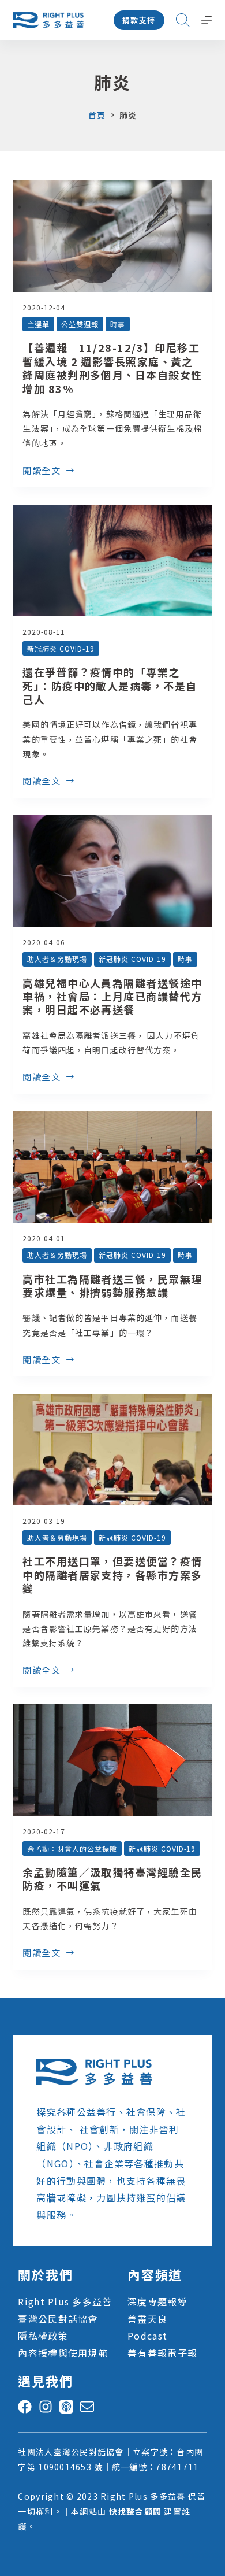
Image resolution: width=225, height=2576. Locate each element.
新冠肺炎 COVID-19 (61, 648)
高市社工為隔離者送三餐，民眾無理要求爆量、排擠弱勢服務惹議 (112, 1285)
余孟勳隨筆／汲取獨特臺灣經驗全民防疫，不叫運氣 (112, 1879)
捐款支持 (139, 20)
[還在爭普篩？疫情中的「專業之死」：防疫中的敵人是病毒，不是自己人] (112, 560)
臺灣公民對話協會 (58, 2319)
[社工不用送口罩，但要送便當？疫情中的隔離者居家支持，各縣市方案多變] (112, 1450)
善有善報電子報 (162, 2353)
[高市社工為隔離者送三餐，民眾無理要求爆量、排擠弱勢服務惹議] (112, 1167)
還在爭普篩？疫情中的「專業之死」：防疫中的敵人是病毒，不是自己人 (110, 685)
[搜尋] (183, 20)
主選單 (38, 324)
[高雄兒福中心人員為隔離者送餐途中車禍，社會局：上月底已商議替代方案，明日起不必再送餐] (112, 871)
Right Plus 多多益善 (65, 2301)
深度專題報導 (157, 2301)
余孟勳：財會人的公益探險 (72, 1848)
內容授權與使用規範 (63, 2353)
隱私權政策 (43, 2336)
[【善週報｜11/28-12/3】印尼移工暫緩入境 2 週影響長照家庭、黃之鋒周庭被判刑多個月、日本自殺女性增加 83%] (112, 236)
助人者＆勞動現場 (57, 959)
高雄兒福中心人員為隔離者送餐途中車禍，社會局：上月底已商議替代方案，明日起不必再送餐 (112, 996)
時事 (118, 324)
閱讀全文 (42, 471)
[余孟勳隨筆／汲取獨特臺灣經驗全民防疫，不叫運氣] (112, 1760)
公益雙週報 (80, 324)
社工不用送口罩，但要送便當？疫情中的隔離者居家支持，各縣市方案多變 (112, 1574)
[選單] (207, 20)
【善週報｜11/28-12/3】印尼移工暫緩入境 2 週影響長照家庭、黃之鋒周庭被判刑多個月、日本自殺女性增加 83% (112, 368)
